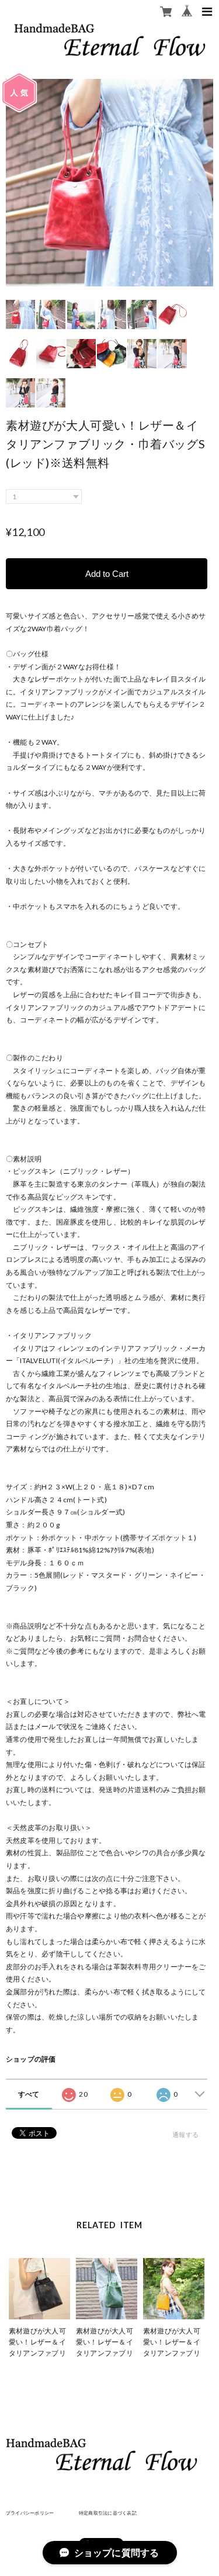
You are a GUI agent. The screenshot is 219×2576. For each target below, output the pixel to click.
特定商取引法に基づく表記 (108, 2513)
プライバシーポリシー (30, 2513)
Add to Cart (107, 574)
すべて (29, 2094)
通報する (185, 2134)
